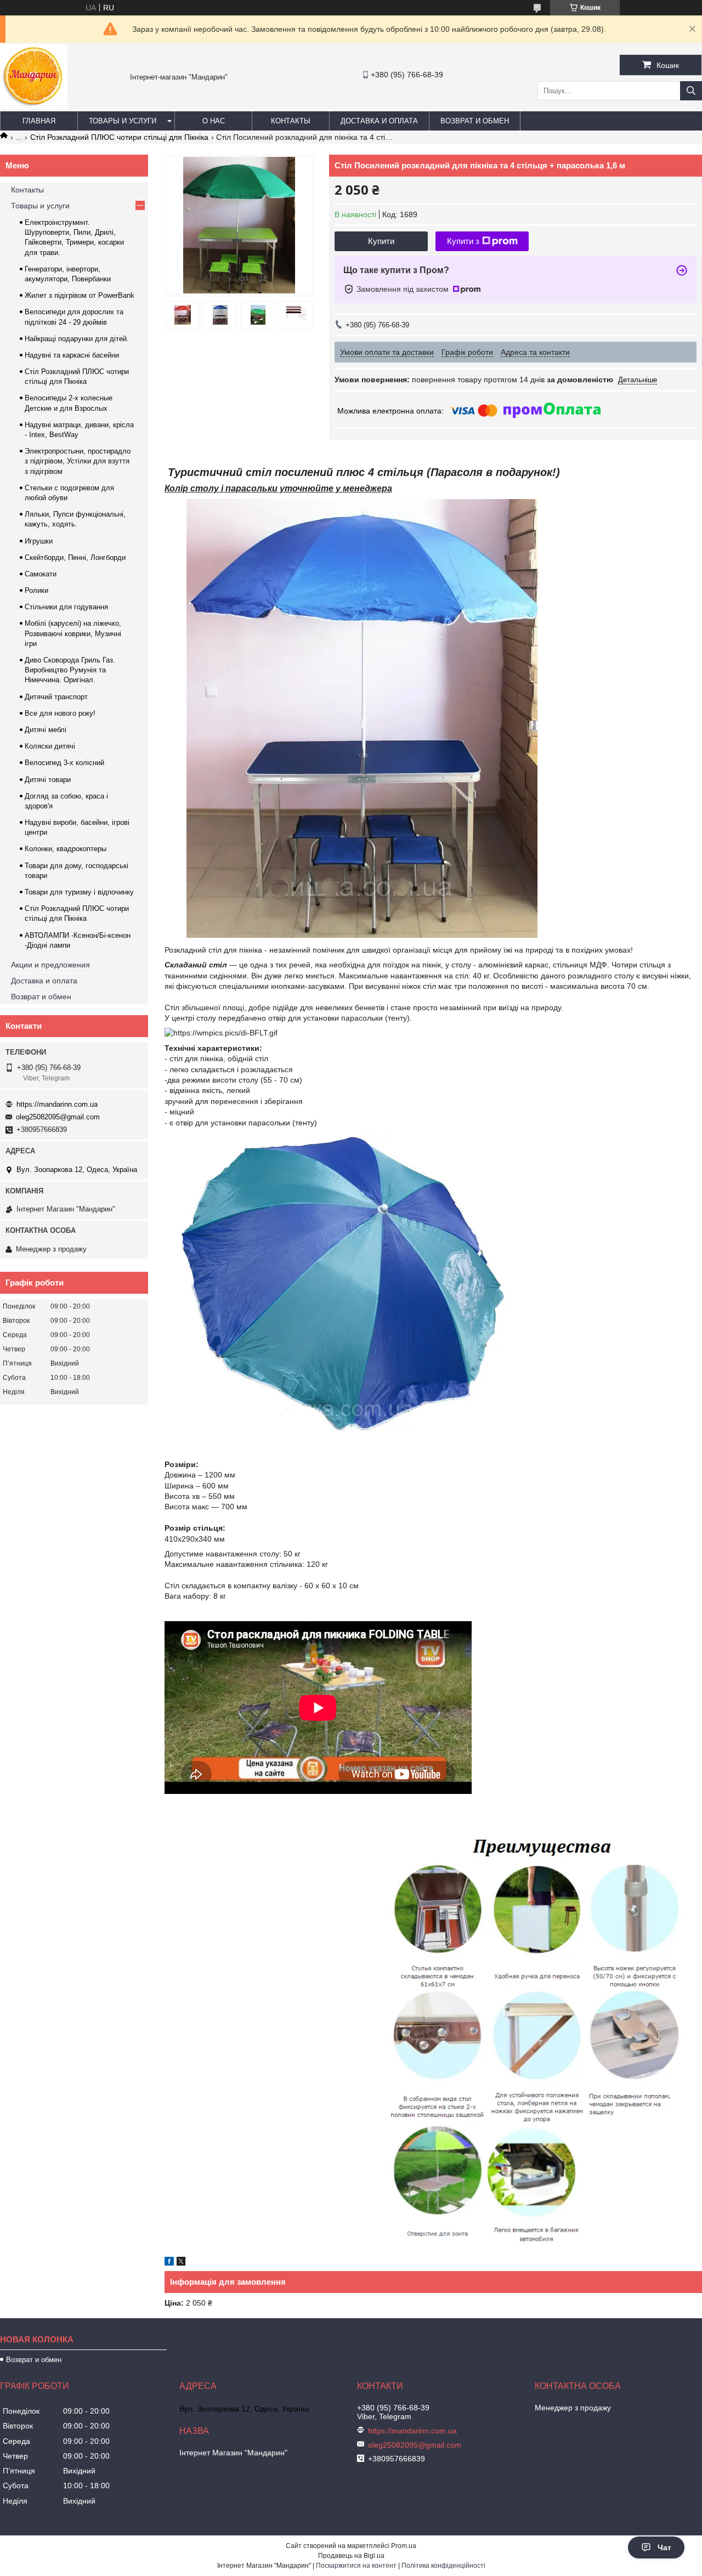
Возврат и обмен (475, 121)
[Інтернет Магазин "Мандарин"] (34, 106)
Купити (381, 241)
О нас (214, 121)
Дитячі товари (48, 780)
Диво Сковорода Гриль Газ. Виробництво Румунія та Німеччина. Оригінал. (70, 670)
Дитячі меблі (46, 730)
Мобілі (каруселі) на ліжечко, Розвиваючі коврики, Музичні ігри (73, 633)
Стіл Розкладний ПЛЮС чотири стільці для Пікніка (119, 137)
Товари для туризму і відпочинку (79, 892)
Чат (664, 2547)
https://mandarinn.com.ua (57, 1104)
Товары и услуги (123, 121)
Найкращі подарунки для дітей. (77, 339)
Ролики (36, 590)
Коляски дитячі (50, 746)
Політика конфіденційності (443, 2566)
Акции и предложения (50, 965)
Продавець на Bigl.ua (351, 2556)
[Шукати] (691, 91)
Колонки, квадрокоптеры (66, 849)
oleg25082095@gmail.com (58, 1117)
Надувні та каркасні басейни (72, 355)
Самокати (41, 574)
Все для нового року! (60, 713)
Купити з (463, 241)
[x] (181, 2263)
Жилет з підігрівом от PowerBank (80, 295)
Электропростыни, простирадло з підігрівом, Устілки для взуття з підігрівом (78, 461)
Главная (39, 121)
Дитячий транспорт (56, 697)
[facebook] (169, 2263)
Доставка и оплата (379, 121)
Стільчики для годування (66, 607)
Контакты (291, 121)
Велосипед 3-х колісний (64, 763)
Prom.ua (404, 2546)
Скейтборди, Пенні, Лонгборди (75, 557)
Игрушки (39, 541)
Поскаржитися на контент (356, 2566)
